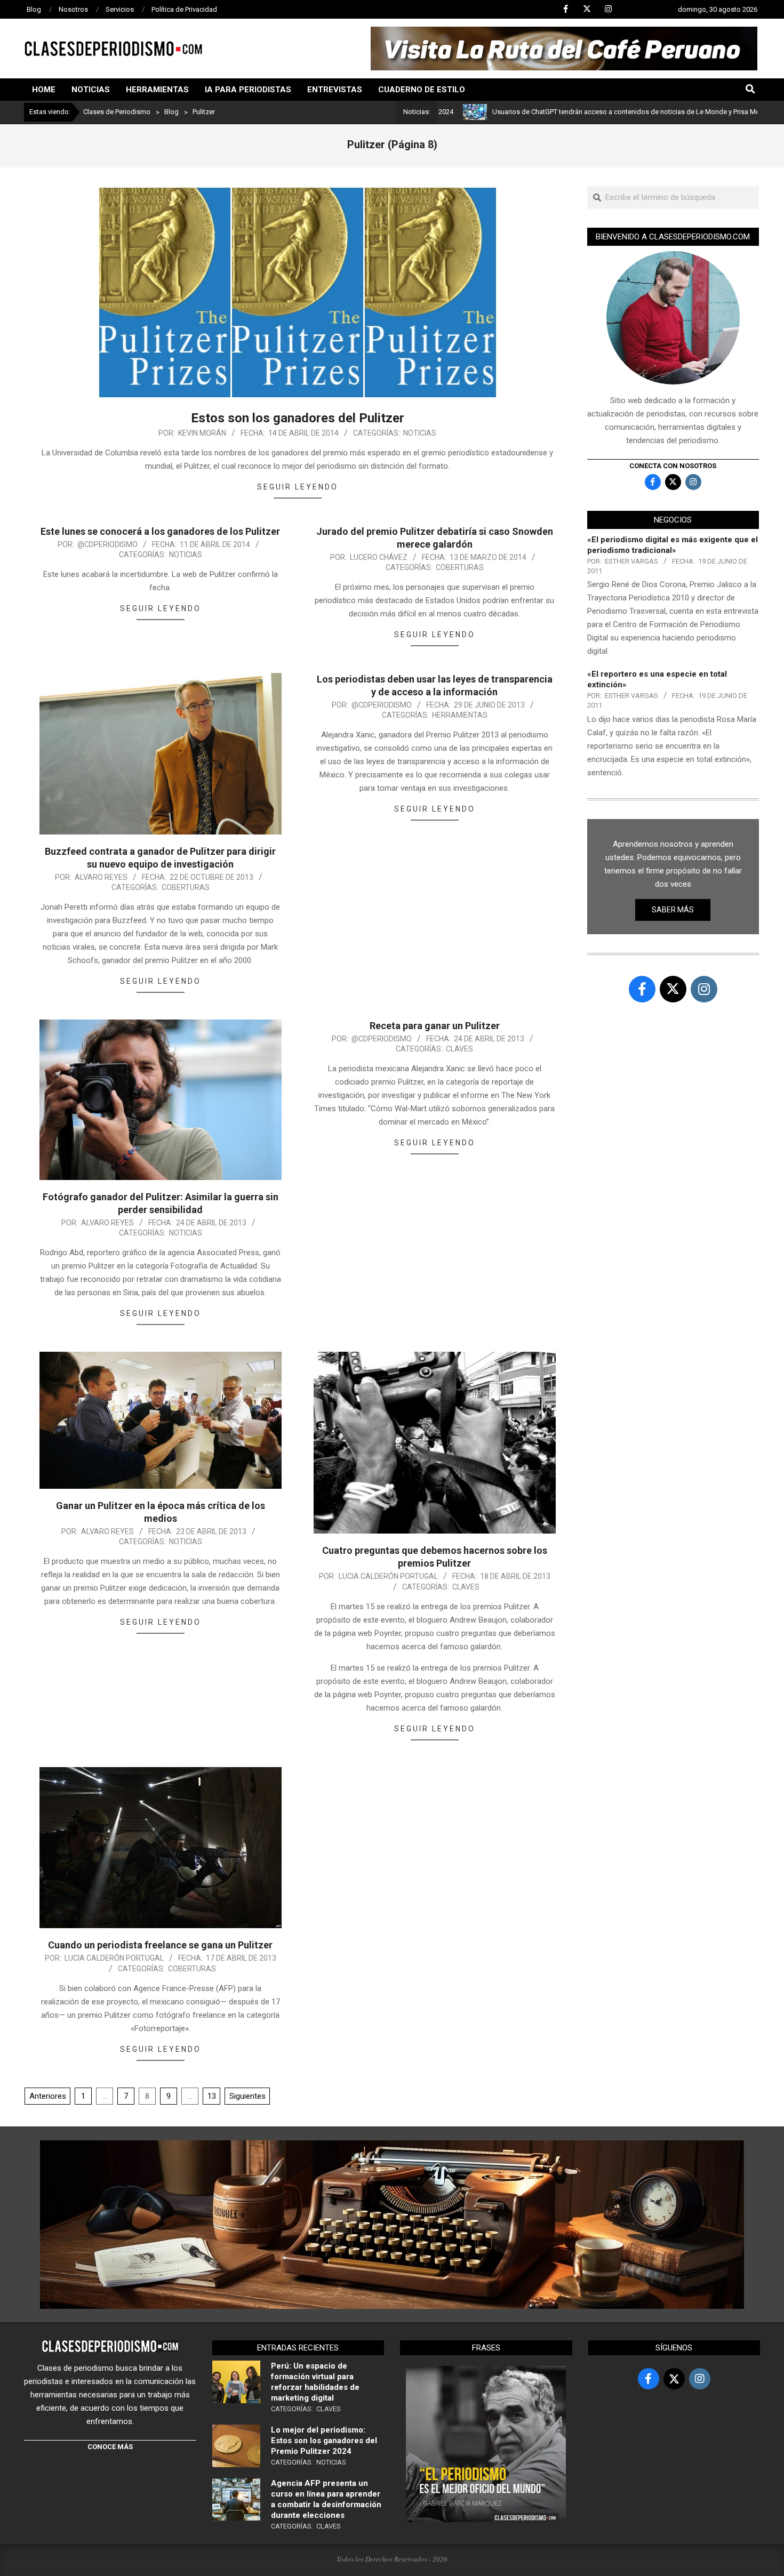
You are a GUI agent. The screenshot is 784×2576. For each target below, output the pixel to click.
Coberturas (460, 567)
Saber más (673, 910)
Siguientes (247, 2096)
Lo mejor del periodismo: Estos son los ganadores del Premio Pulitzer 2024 (324, 2441)
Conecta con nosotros (673, 466)
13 (212, 2096)
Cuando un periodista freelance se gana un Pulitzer (160, 1945)
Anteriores (48, 2096)
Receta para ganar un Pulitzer (435, 1026)
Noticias (420, 433)
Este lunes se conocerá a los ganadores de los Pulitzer (160, 531)
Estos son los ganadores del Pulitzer (298, 418)
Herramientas (460, 715)
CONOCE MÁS (110, 2447)
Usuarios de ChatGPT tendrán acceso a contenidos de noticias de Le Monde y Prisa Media (549, 112)
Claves (459, 1049)
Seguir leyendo (298, 487)
